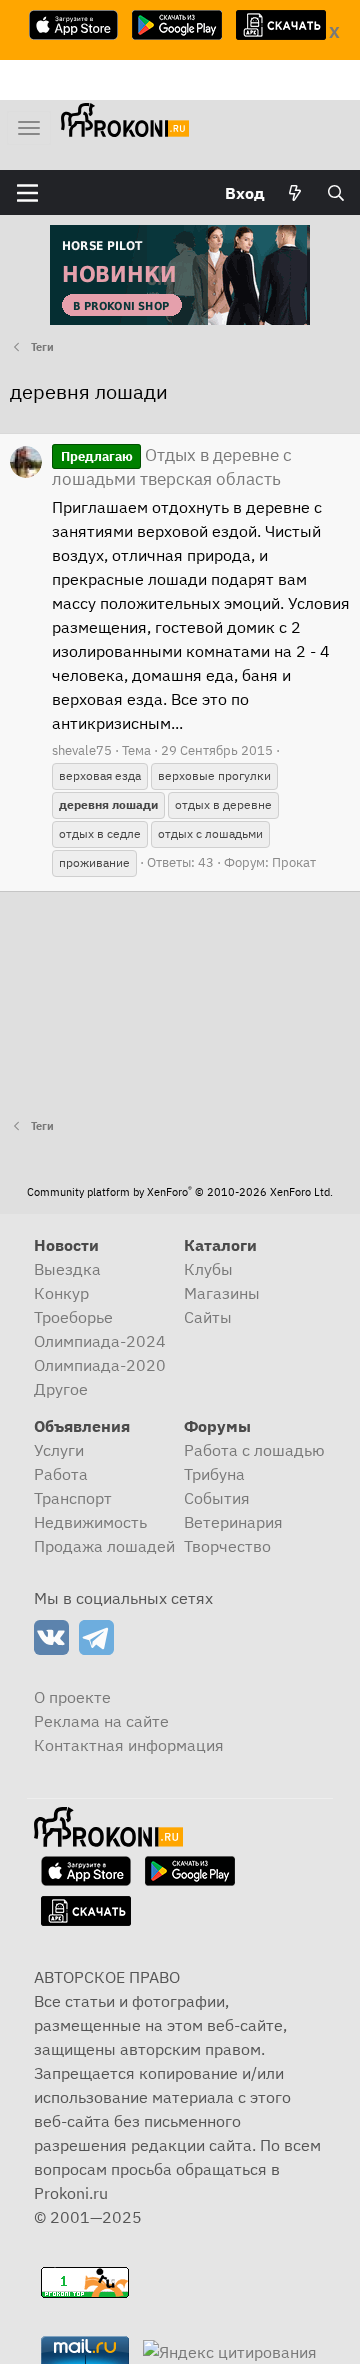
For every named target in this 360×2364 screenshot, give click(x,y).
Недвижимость (90, 1522)
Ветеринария (233, 1522)
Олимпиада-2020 (100, 1365)
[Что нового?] (295, 193)
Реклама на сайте (101, 1721)
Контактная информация (129, 1745)
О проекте (72, 1697)
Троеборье (73, 1317)
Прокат (294, 862)
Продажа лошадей (104, 1546)
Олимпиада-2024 (100, 1341)
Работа (61, 1474)
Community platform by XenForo (180, 1192)
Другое (61, 1389)
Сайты (208, 1317)
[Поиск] (335, 193)
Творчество (227, 1546)
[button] (27, 193)
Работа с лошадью (254, 1450)
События (217, 1498)
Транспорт (73, 1498)
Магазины (222, 1293)
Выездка (67, 1269)
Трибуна (214, 1474)
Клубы (208, 1269)
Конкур (61, 1293)
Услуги (59, 1450)
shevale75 (82, 750)
